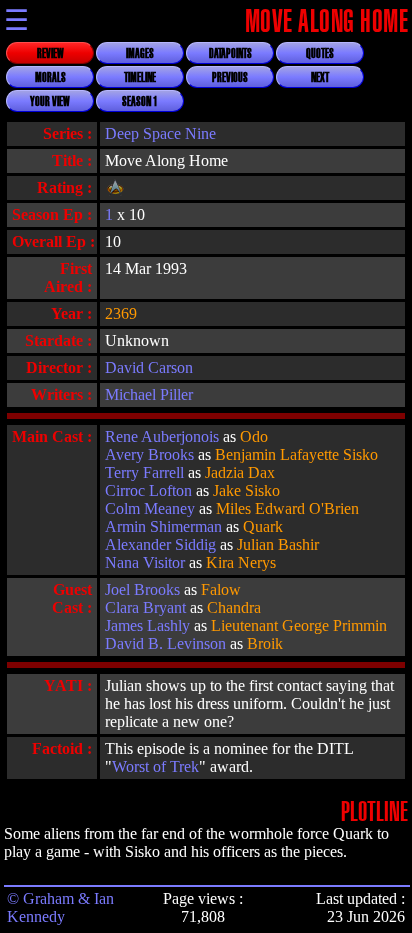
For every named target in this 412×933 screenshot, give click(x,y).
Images (140, 54)
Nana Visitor (145, 562)
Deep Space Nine (160, 133)
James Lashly (147, 625)
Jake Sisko (246, 490)
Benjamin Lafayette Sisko (296, 454)
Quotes (320, 54)
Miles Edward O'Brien (287, 508)
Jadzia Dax (240, 472)
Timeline (140, 78)
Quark (263, 526)
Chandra (234, 607)
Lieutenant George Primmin (299, 625)
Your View (50, 102)
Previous (230, 78)
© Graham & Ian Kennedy (60, 907)
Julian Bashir (278, 544)
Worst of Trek (155, 766)
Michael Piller (149, 394)
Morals (50, 78)
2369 (121, 313)
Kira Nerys (241, 562)
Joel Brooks (142, 589)
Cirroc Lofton (148, 490)
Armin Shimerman (163, 526)
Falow (221, 589)
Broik (265, 643)
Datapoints (230, 54)
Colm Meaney (150, 508)
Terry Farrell (144, 472)
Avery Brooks (149, 454)
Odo (254, 436)
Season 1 (140, 102)
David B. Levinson (165, 643)
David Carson (149, 367)
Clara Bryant (145, 607)
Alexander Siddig (160, 544)
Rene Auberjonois (162, 436)
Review (50, 54)
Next (320, 78)
